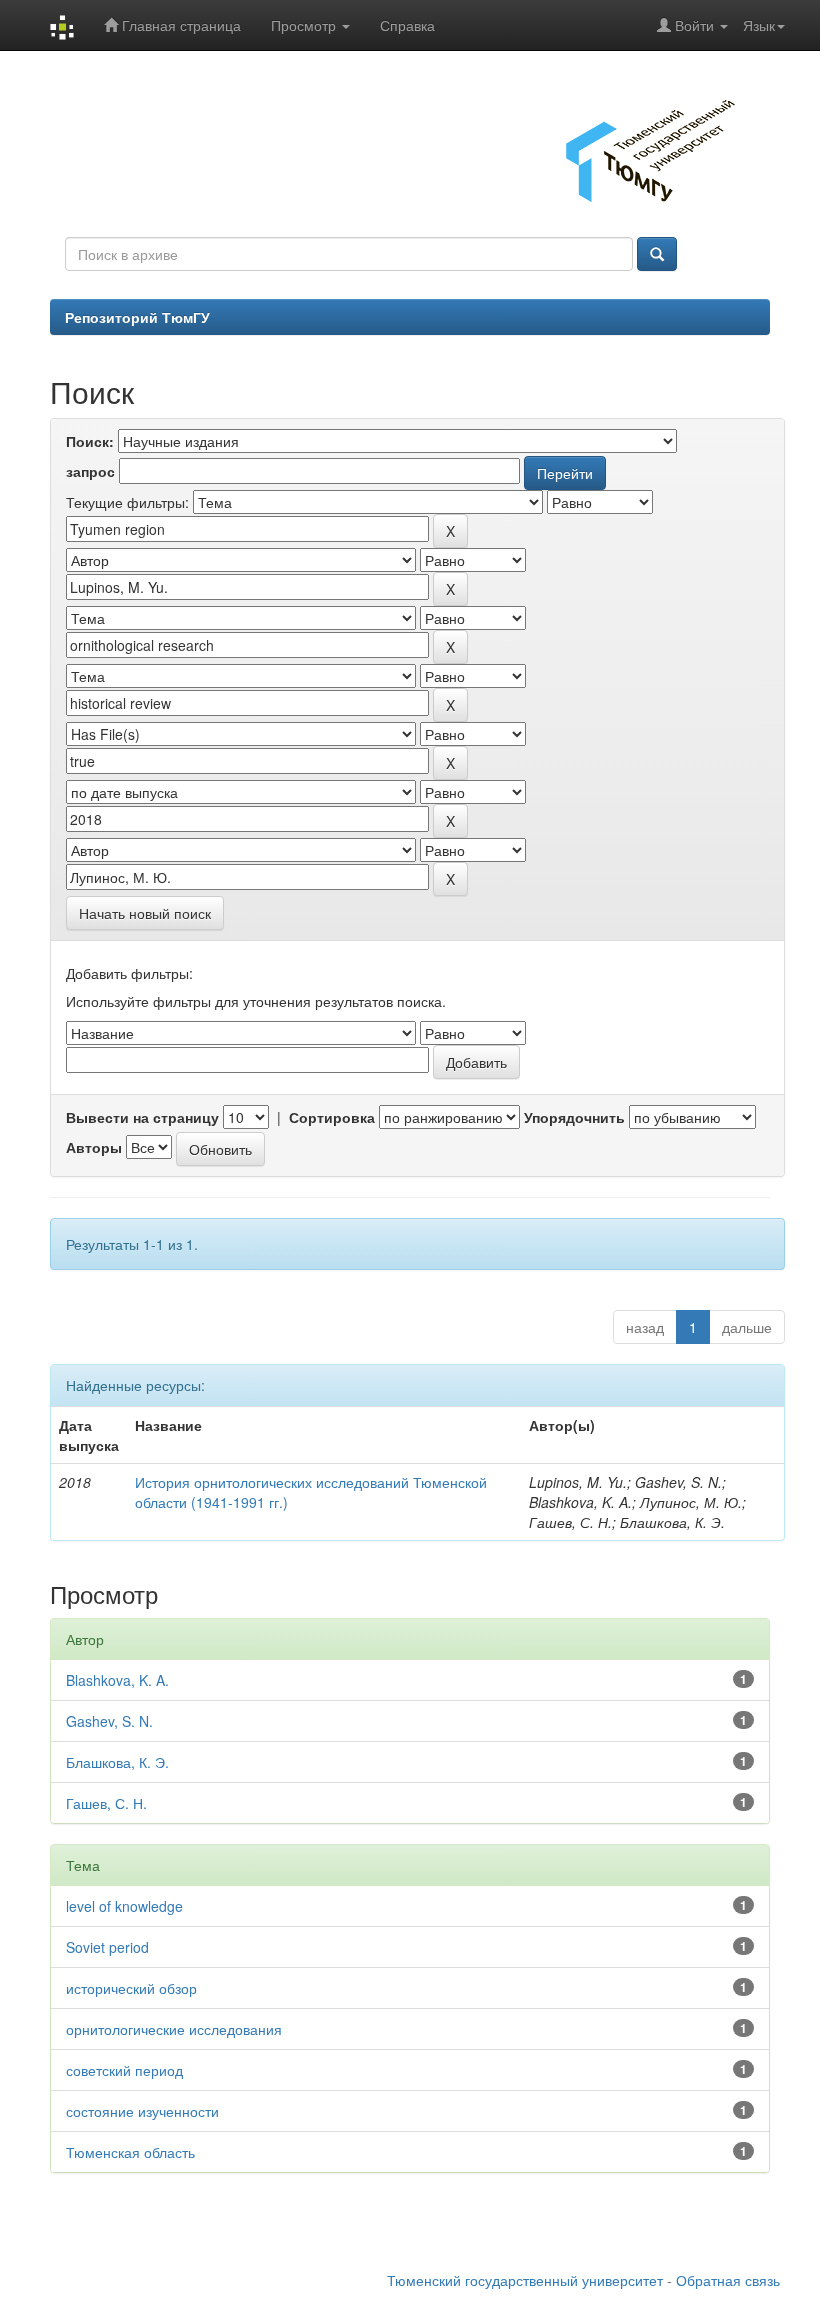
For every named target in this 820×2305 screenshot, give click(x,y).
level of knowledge (124, 1906)
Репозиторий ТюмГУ (137, 317)
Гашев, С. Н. (106, 1803)
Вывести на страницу (142, 1117)
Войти (694, 25)
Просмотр (305, 25)
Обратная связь (728, 2280)
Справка (407, 25)
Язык (759, 25)
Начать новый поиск (145, 913)
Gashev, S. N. (109, 1721)
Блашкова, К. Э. (117, 1762)
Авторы (94, 1147)
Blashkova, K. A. (117, 1680)
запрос (90, 471)
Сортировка (332, 1117)
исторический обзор (131, 1988)
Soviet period (107, 1947)
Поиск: (90, 441)
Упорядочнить (574, 1117)
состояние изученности (142, 2111)
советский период (124, 2070)
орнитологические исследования (174, 2029)
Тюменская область (130, 2152)
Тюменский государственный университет (525, 2280)
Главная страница (179, 25)
